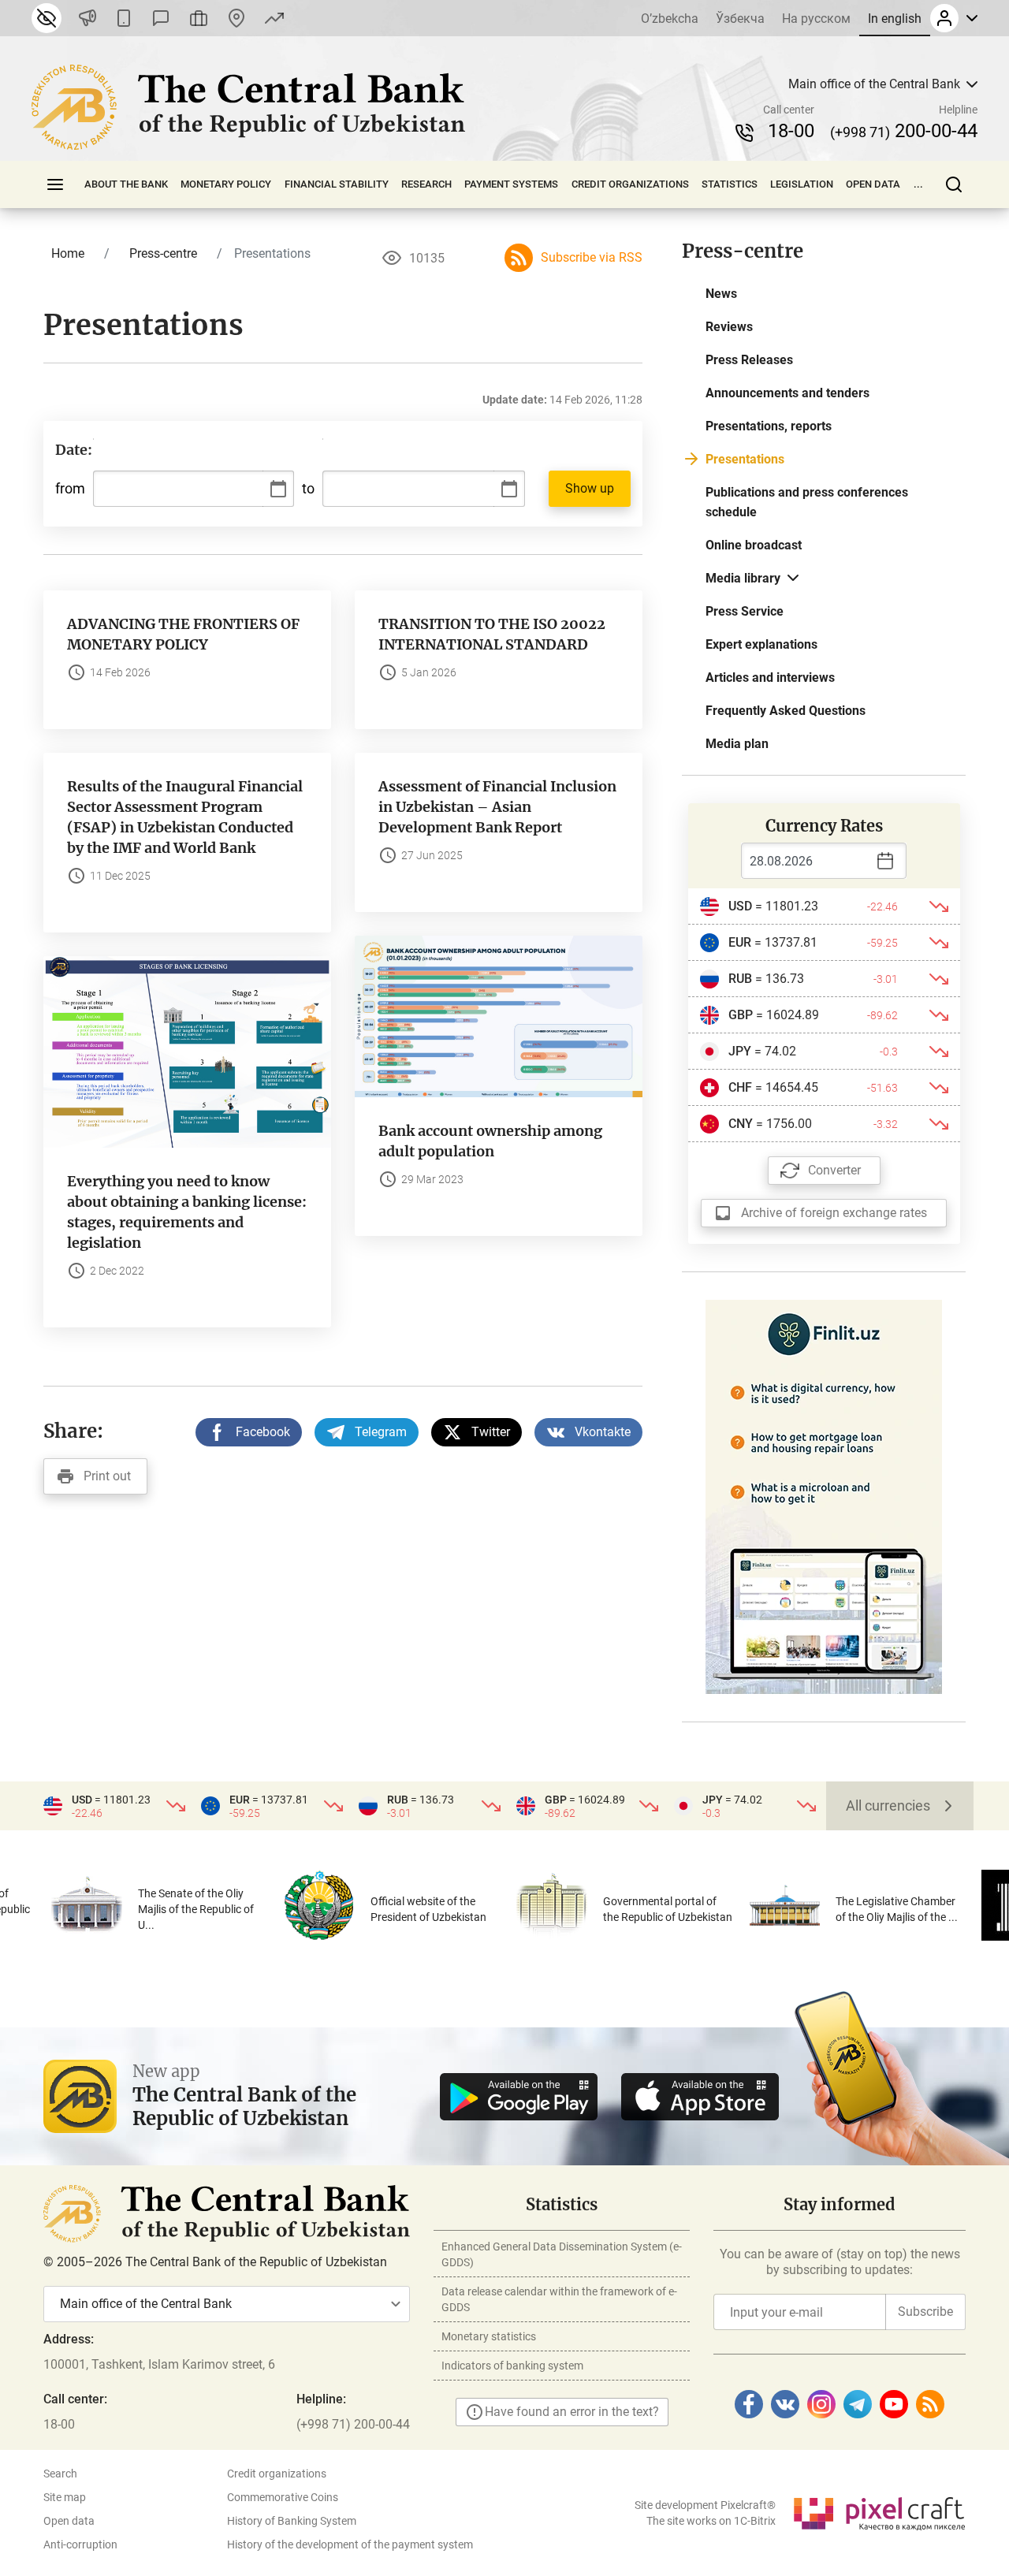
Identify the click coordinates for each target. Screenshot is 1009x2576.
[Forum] (161, 18)
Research (426, 184)
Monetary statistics (489, 2336)
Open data (873, 184)
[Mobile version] (124, 18)
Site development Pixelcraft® (705, 2505)
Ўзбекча (740, 19)
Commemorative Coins (283, 2497)
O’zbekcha (670, 19)
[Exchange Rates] (274, 18)
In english (895, 19)
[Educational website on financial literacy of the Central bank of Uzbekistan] (824, 1496)
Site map (65, 2497)
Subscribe (925, 2312)
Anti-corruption (80, 2544)
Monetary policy (226, 184)
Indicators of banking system (512, 2366)
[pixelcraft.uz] (879, 2511)
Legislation (802, 184)
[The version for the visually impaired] (47, 18)
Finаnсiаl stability (337, 184)
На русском (816, 19)
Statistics (730, 184)
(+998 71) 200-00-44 (353, 2424)
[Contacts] (236, 18)
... (918, 184)
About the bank (126, 184)
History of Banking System (292, 2521)
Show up (590, 488)
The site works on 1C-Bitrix (711, 2521)
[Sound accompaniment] (87, 18)
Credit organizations (630, 184)
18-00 (791, 131)
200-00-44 (904, 131)
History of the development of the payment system (350, 2544)
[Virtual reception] (199, 18)
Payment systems (511, 184)
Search (60, 2474)
